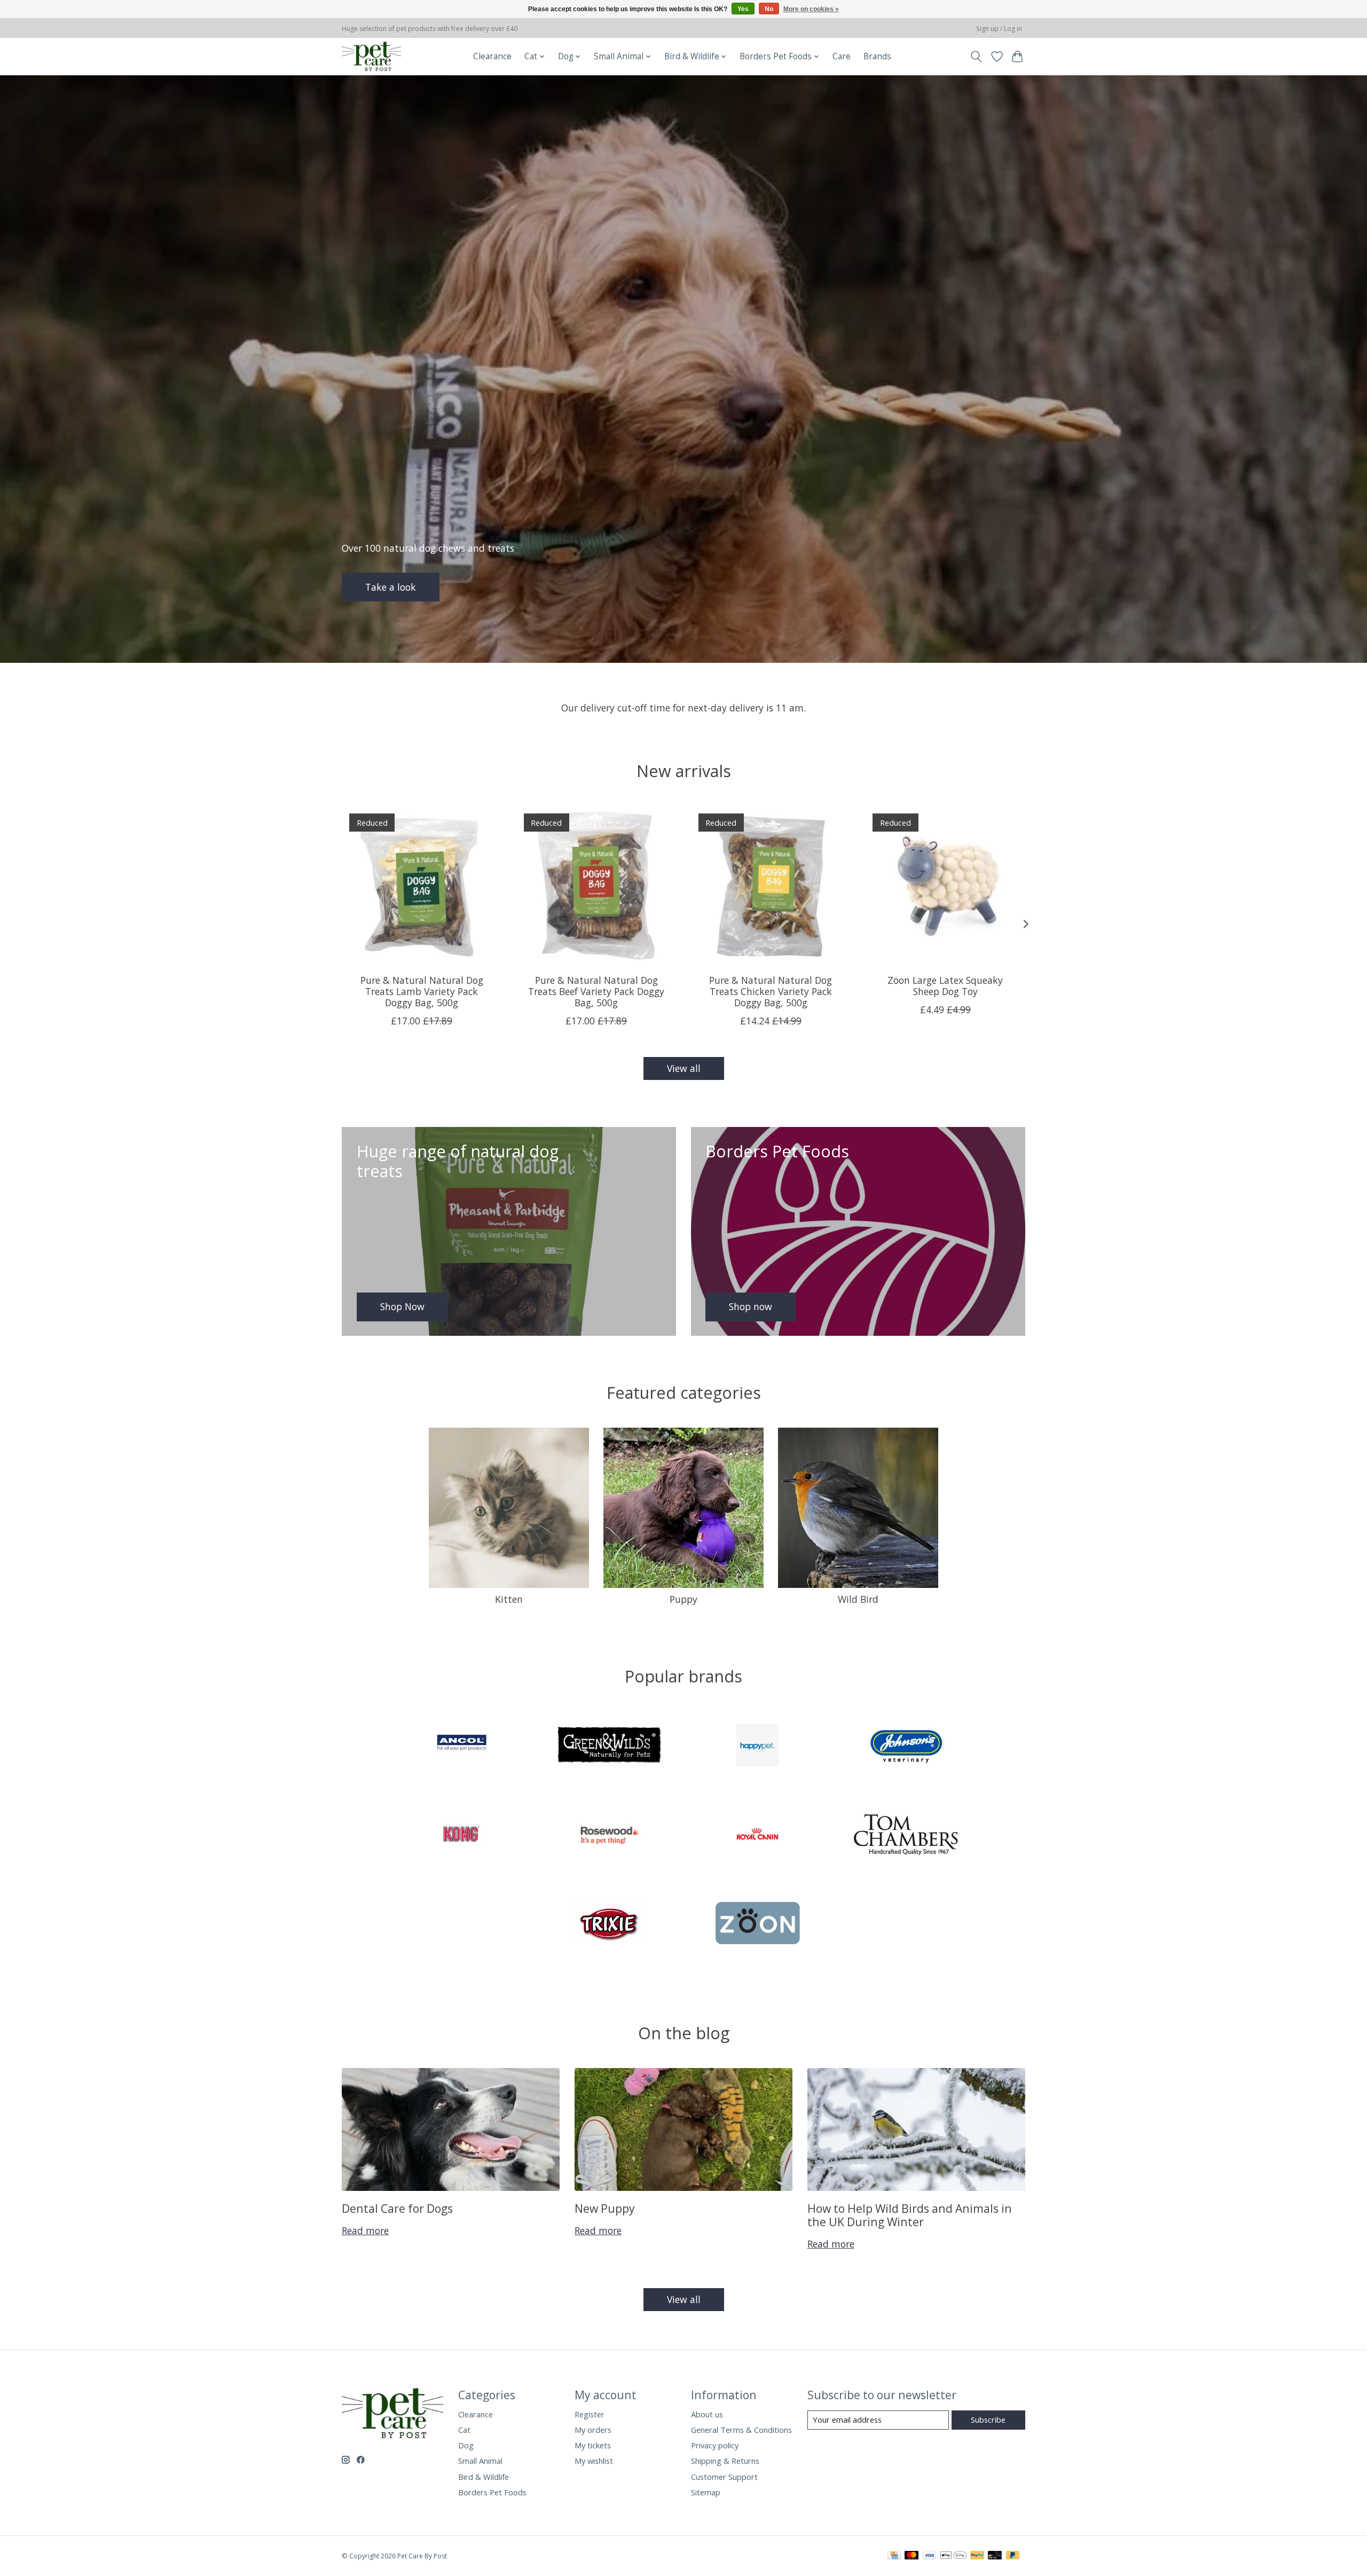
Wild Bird (858, 1599)
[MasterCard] (912, 2556)
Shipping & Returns (725, 2461)
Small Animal (480, 2461)
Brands (877, 56)
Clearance (492, 56)
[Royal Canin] (758, 1835)
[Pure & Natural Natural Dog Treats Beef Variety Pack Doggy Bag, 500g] (596, 886)
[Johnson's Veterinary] (906, 1747)
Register (590, 2414)
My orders (593, 2430)
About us (707, 2414)
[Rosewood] (609, 1835)
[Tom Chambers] (906, 1835)
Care (842, 56)
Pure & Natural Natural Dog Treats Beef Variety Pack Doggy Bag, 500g (596, 991)
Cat (464, 2430)
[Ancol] (461, 1747)
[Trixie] (609, 1925)
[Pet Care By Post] (371, 56)
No (769, 9)
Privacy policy (715, 2445)
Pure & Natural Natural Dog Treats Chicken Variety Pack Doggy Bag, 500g (771, 991)
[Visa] (930, 2556)
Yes (743, 9)
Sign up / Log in (999, 29)
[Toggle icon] (976, 57)
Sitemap (706, 2492)
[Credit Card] (894, 2556)
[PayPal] (977, 2556)
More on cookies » (811, 9)
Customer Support (724, 2477)
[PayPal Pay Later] (1013, 2556)
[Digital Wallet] (953, 2556)
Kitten (509, 1599)
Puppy (683, 1599)
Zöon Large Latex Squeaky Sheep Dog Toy (945, 986)
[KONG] (461, 1835)
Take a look (391, 586)
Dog (466, 2445)
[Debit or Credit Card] (995, 2556)
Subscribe (988, 2420)
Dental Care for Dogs (397, 2208)
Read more (365, 2230)
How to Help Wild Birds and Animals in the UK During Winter (910, 2215)
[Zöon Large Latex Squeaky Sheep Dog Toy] (945, 886)
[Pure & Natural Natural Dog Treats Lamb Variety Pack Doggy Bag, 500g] (422, 886)
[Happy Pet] (758, 1747)
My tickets (593, 2445)
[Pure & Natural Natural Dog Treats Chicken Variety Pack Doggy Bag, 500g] (771, 886)
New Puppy (605, 2208)
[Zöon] (758, 1925)
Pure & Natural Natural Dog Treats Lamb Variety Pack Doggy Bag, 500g (422, 991)
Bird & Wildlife (484, 2477)
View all (684, 1068)
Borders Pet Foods (492, 2492)
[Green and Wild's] (609, 1747)
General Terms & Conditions (741, 2430)
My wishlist (594, 2461)
